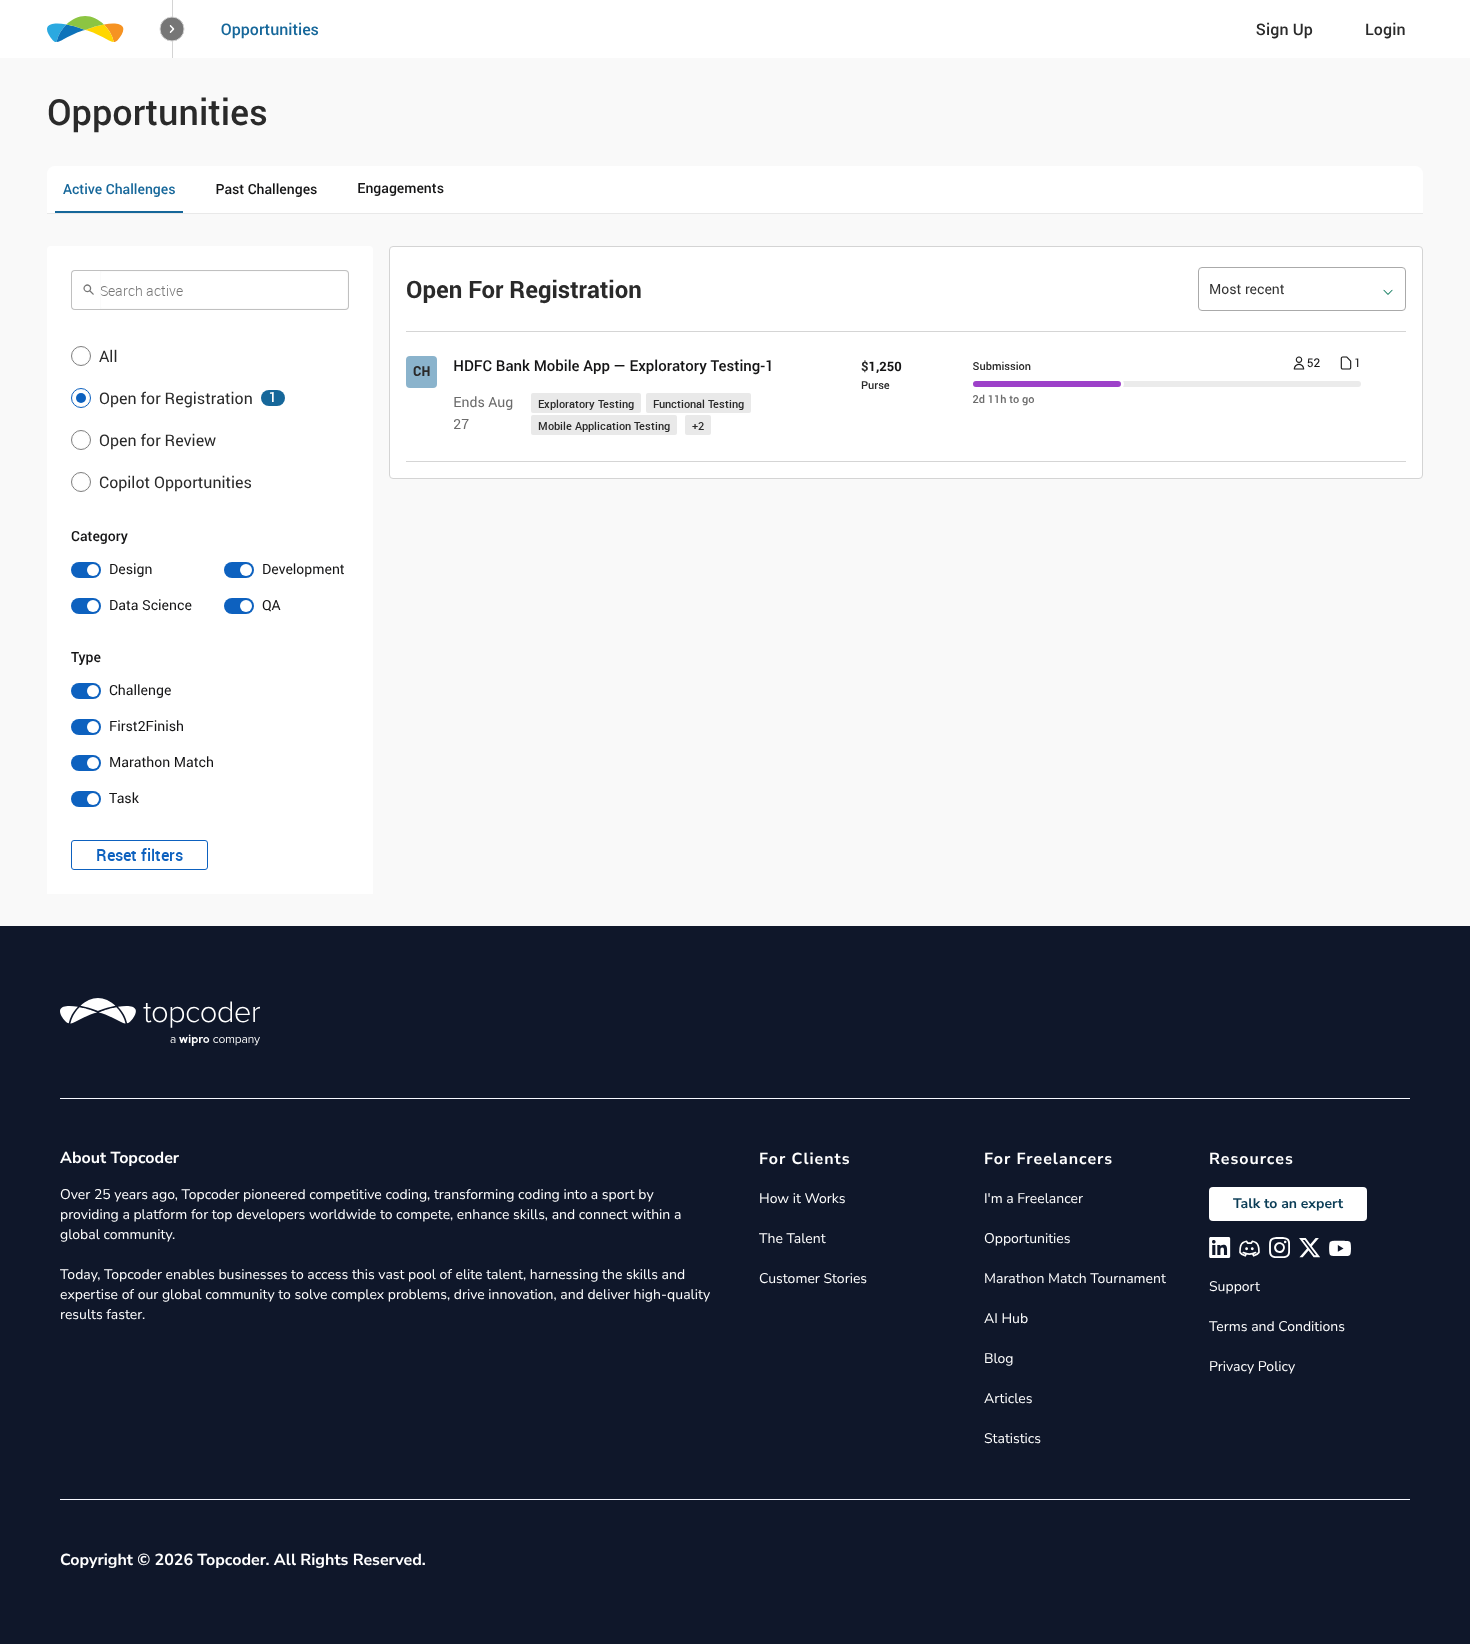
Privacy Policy (1252, 1366)
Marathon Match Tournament (1075, 1278)
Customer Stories (813, 1278)
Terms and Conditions (1277, 1326)
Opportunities (270, 29)
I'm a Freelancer (1033, 1198)
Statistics (1012, 1438)
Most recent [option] (1247, 289)
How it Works (802, 1198)
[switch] (133, 570)
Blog (999, 1358)
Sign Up (1284, 29)
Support (1234, 1286)
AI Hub (1006, 1318)
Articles (1008, 1398)
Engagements (400, 188)
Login (1385, 29)
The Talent (792, 1238)
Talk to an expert (1288, 1203)
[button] (172, 29)
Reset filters (139, 855)
